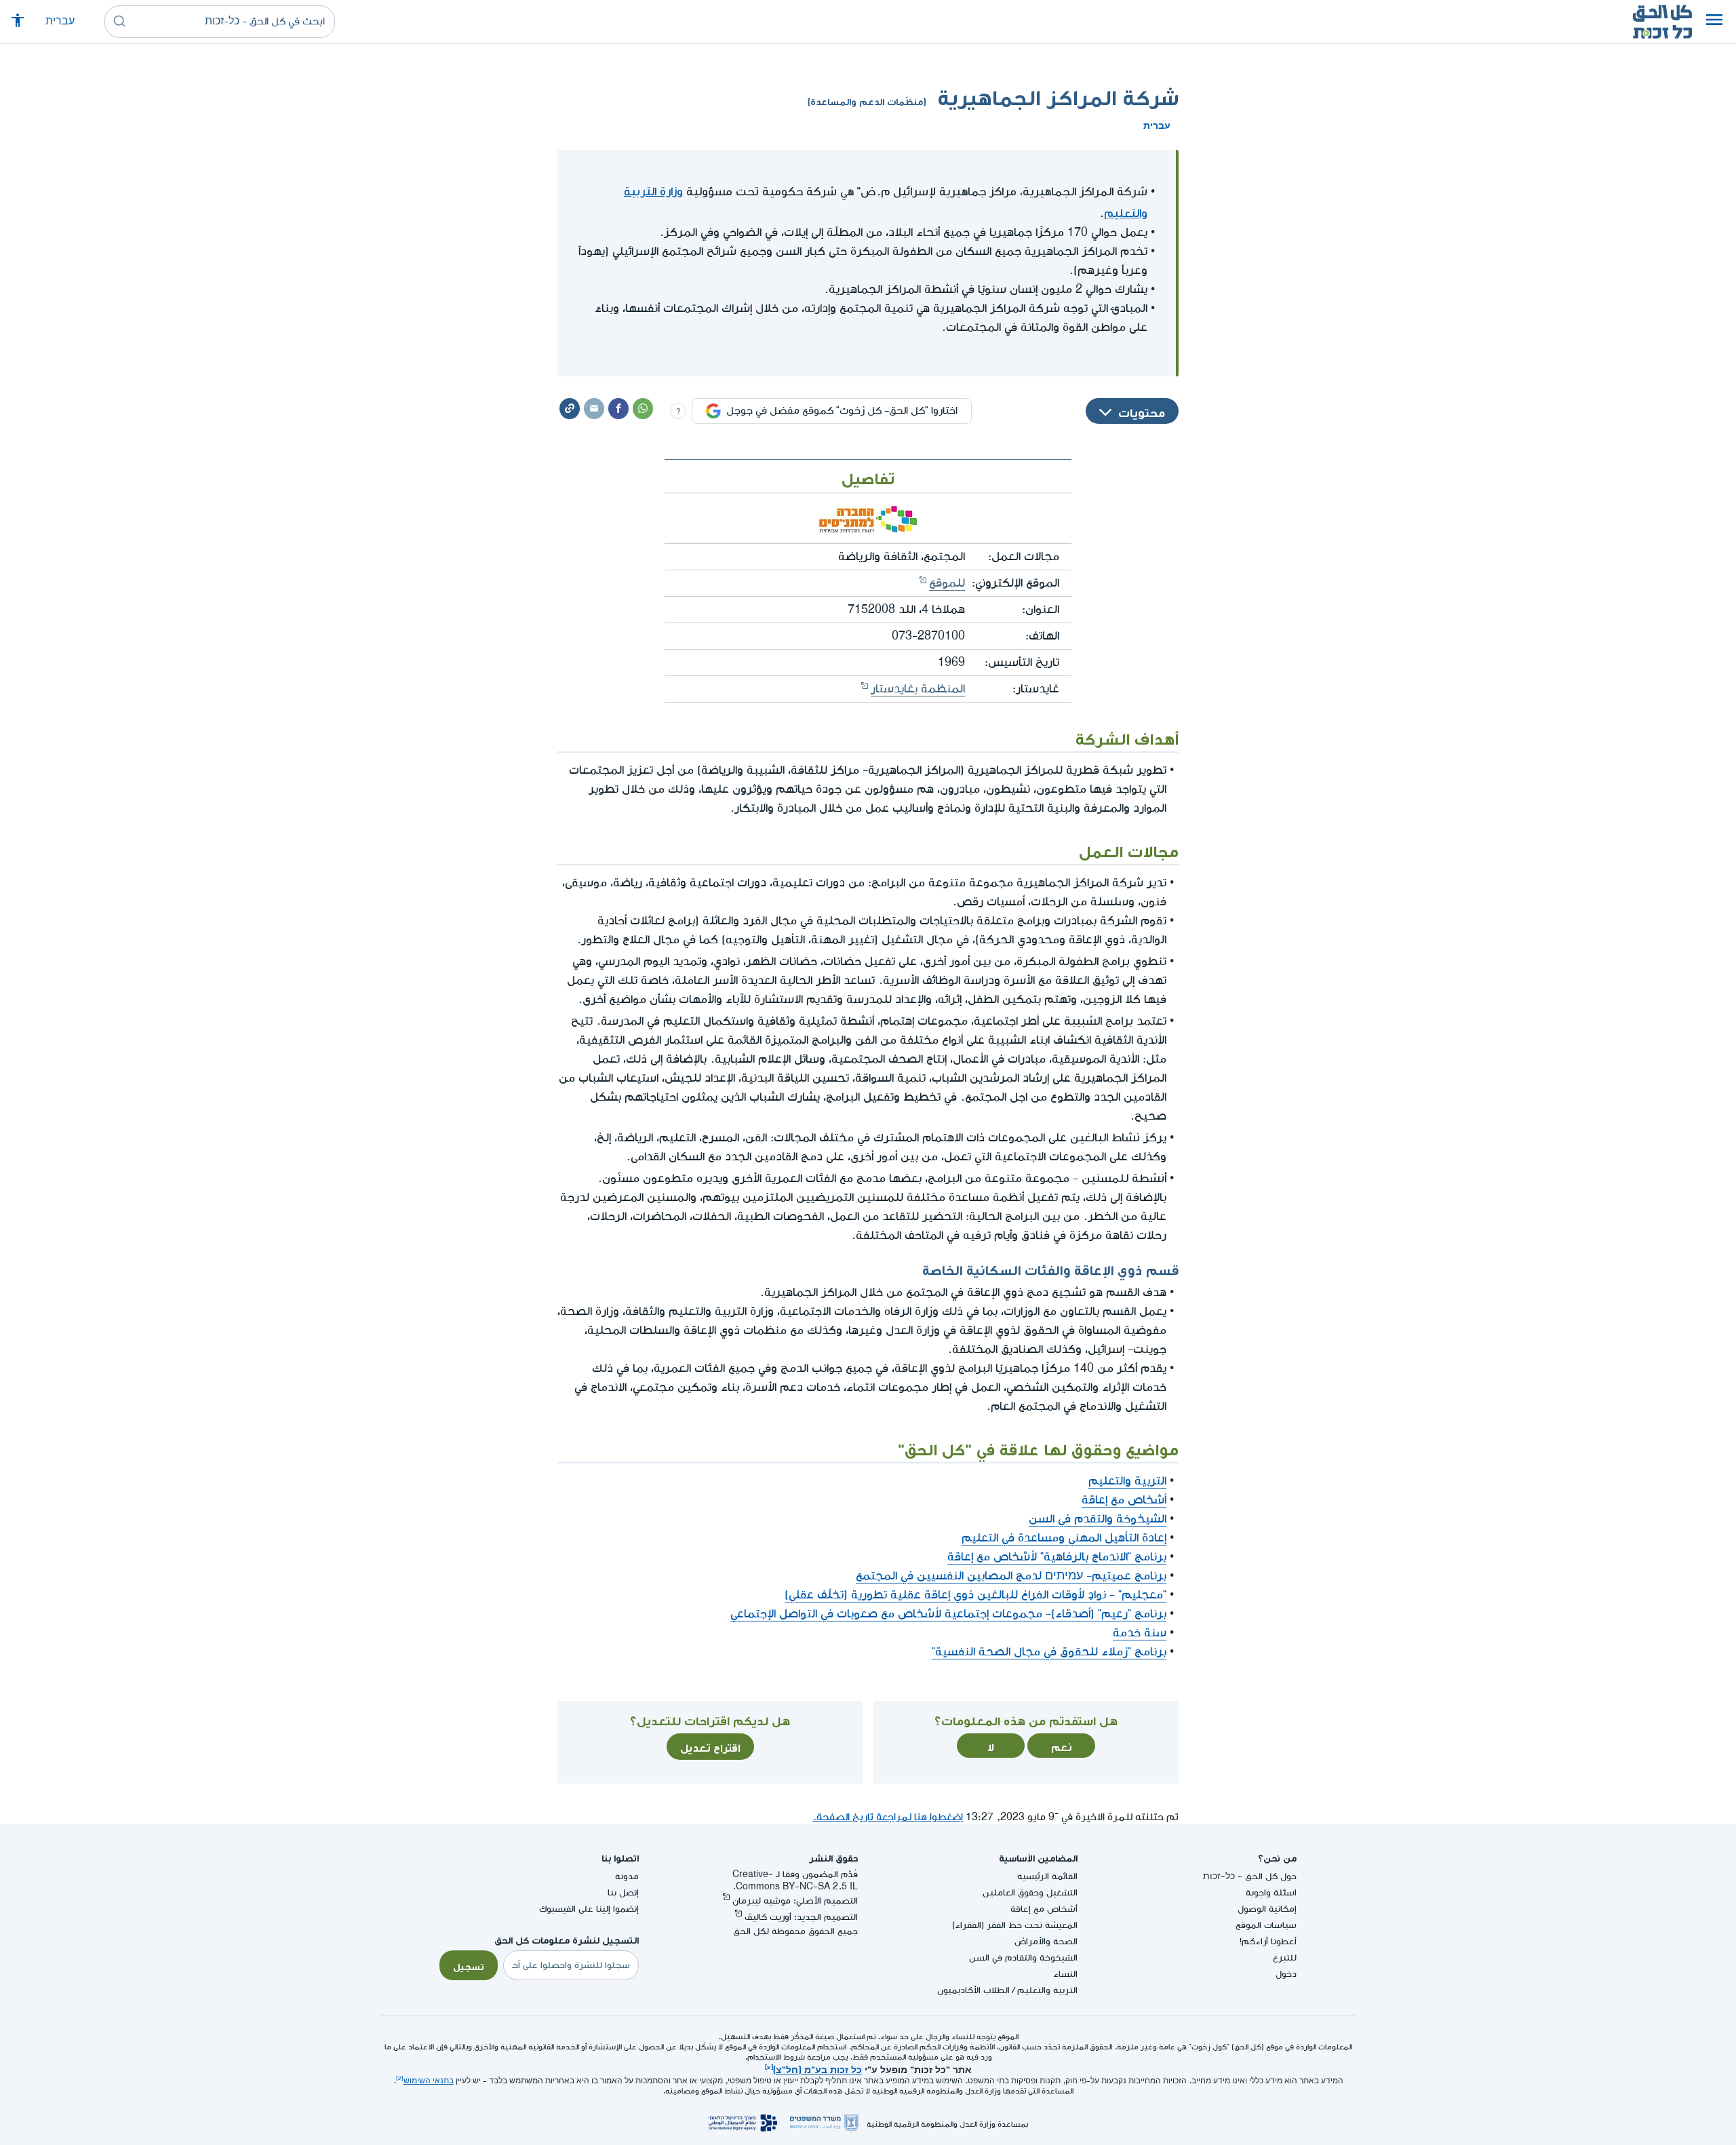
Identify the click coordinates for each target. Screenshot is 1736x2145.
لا (991, 1746)
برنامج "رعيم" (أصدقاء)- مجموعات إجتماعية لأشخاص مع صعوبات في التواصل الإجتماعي (948, 1614)
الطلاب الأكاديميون (973, 1990)
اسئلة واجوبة (1271, 1892)
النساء (1065, 1974)
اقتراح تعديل (710, 1746)
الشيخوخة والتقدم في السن (1098, 1519)
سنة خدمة (1140, 1633)
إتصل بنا (623, 1892)
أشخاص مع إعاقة (1124, 1500)
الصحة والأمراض (1046, 1941)
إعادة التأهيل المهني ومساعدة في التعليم (1064, 1538)
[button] (1714, 22)
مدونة (627, 1876)
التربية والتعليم (1127, 1481)
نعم (1062, 1746)
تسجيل (469, 1965)
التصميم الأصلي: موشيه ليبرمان (795, 1901)
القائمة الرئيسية (1047, 1876)
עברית (60, 21)
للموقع (947, 583)
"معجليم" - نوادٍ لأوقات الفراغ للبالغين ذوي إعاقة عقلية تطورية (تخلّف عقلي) (975, 1595)
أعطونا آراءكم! (1268, 1941)
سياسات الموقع (1266, 1925)
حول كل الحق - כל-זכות (1250, 1876)
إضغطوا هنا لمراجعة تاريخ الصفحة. (888, 1817)
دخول (1286, 1974)
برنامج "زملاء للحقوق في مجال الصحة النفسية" (1049, 1652)
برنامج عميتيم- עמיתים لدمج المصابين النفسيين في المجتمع (1011, 1576)
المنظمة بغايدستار (918, 689)
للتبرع (1285, 1957)
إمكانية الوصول (1267, 1909)
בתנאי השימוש (429, 2081)
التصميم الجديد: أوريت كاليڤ (801, 1917)
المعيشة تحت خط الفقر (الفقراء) (1015, 1925)
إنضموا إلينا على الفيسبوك (589, 1909)
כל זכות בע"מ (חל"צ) (817, 2068)
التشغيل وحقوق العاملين (1030, 1892)
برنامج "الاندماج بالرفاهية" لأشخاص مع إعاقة (1057, 1557)
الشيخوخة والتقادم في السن (1023, 1957)
